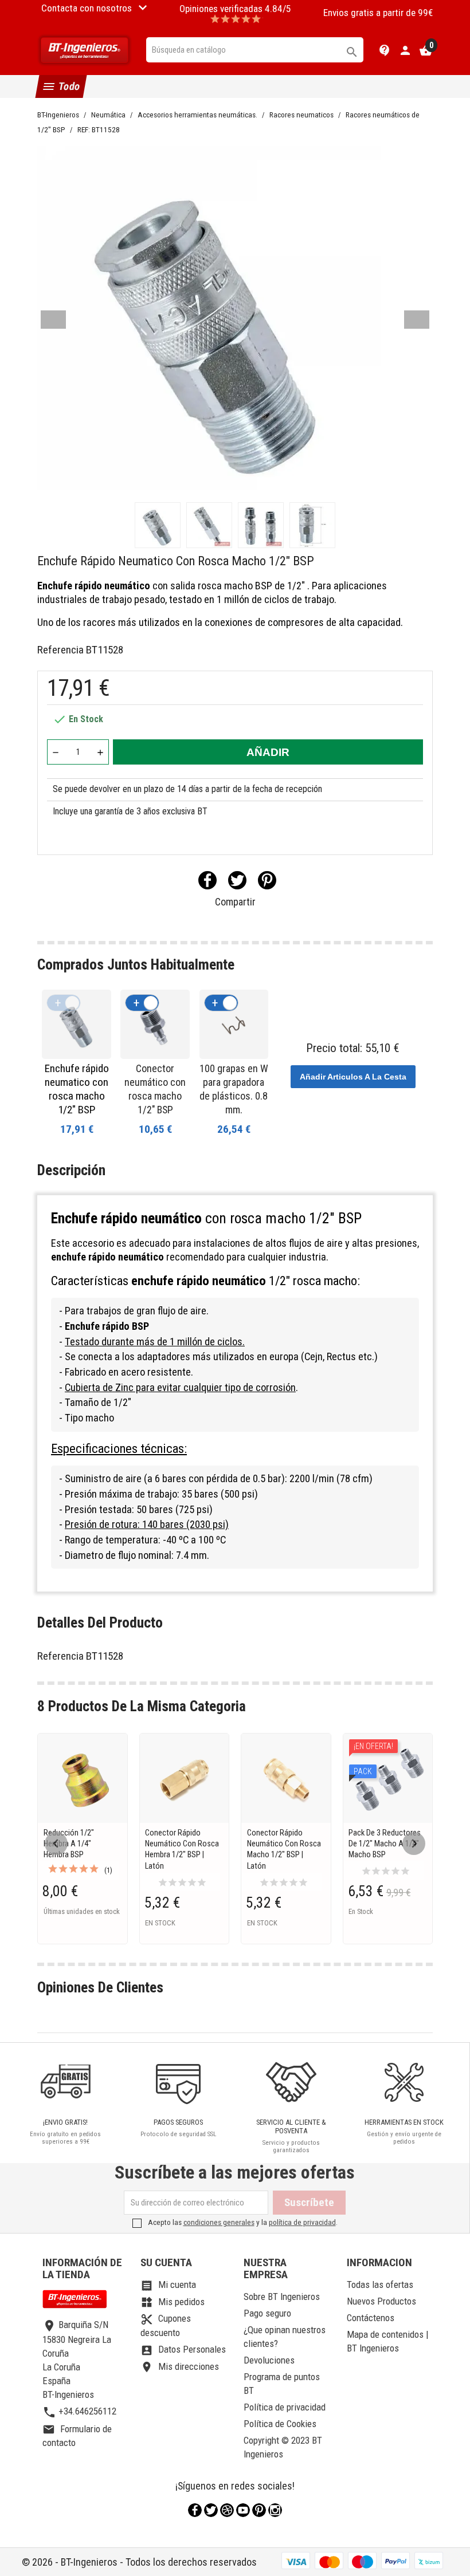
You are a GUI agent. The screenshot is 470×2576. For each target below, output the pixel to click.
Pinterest (267, 880)
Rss (227, 2510)
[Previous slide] (56, 1844)
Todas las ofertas (380, 2284)
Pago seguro (267, 2313)
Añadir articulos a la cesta (353, 1077)
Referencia (60, 650)
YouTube (243, 2510)
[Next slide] (414, 1844)
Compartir (207, 880)
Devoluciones (269, 2360)
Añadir (268, 752)
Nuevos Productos (381, 2301)
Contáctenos (371, 2318)
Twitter (211, 2510)
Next (417, 320)
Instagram (275, 2510)
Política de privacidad (285, 2407)
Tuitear (237, 880)
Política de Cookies (280, 2424)
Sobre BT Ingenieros (282, 2297)
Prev (53, 320)
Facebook (195, 2510)
